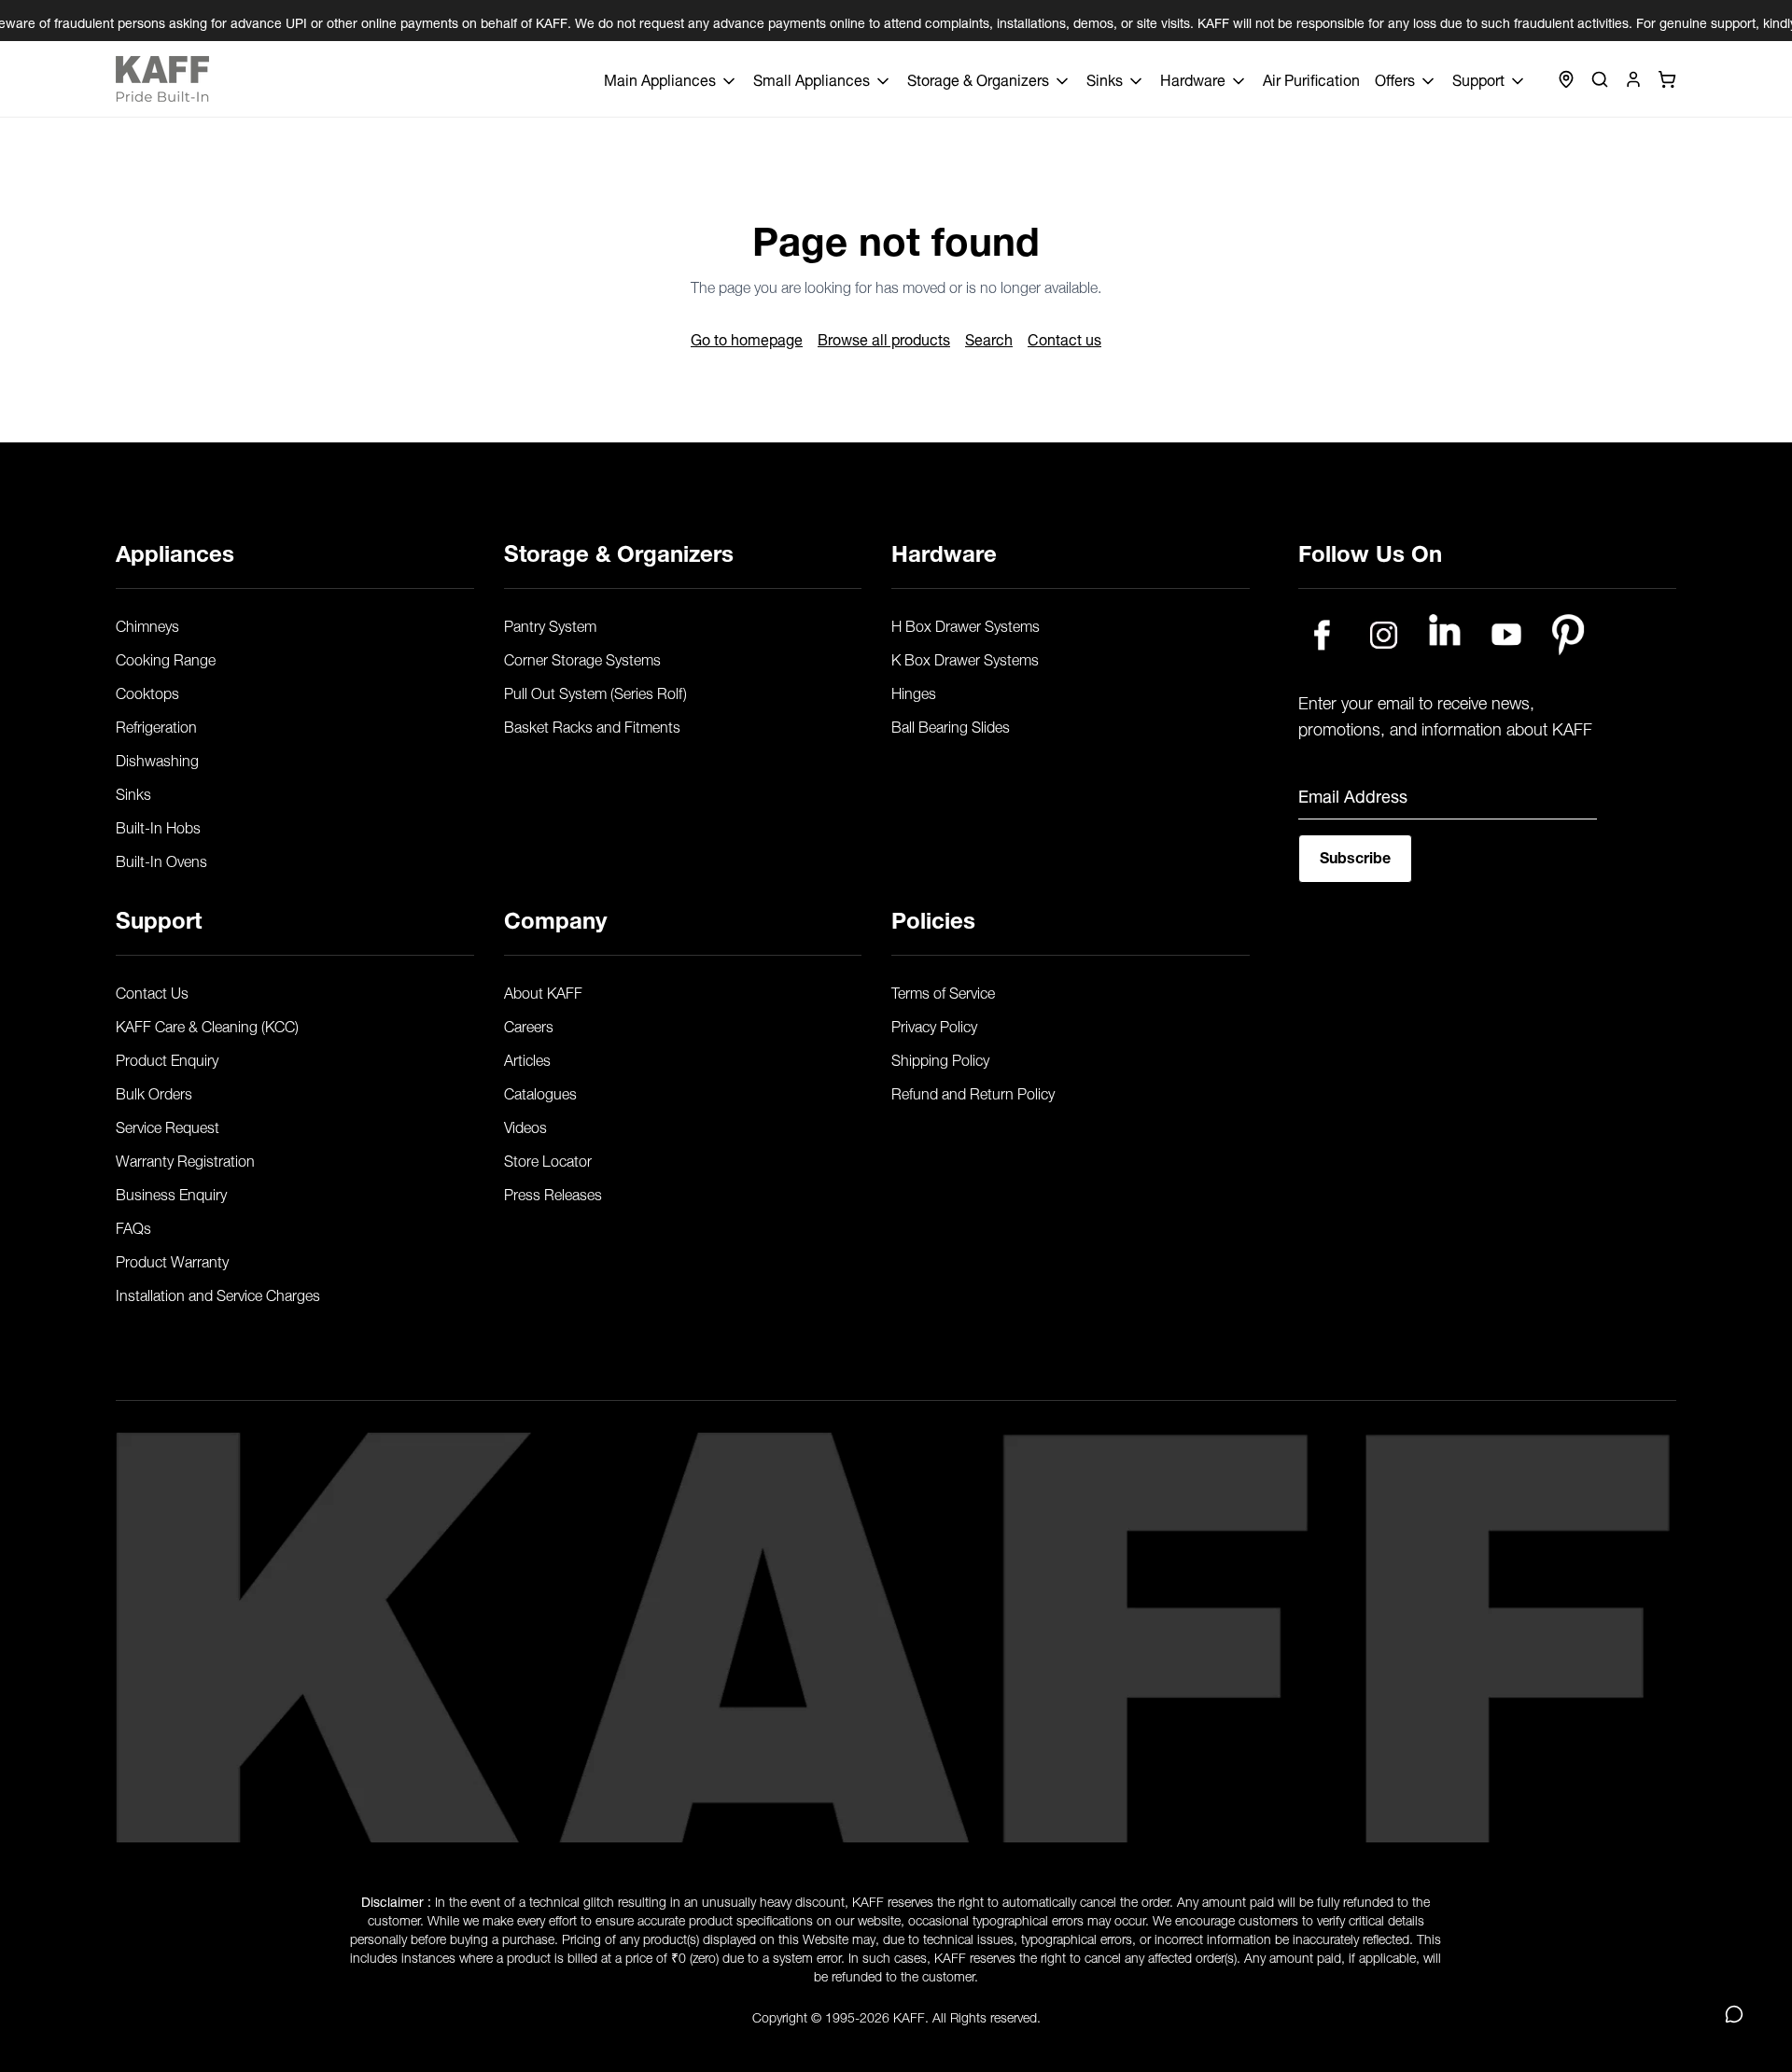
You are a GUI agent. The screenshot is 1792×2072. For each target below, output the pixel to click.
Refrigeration (156, 725)
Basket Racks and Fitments (592, 725)
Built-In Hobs (158, 826)
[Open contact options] (1734, 2014)
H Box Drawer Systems (966, 624)
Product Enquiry (167, 1058)
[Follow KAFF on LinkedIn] (1445, 635)
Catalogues (540, 1092)
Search (989, 338)
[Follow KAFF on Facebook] (1322, 635)
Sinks (133, 792)
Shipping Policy (940, 1058)
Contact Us (152, 991)
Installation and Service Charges (218, 1294)
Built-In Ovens (161, 860)
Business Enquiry (171, 1193)
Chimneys (147, 624)
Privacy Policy (934, 1025)
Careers (529, 1025)
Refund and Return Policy (973, 1092)
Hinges (914, 692)
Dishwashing (157, 759)
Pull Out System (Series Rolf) (595, 692)
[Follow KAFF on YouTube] (1506, 635)
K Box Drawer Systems (965, 658)
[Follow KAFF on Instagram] (1383, 635)
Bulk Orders (154, 1092)
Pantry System (550, 624)
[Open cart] (1667, 79)
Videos (525, 1126)
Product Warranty (172, 1260)
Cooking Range (166, 658)
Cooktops (147, 692)
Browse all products (884, 338)
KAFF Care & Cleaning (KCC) (207, 1025)
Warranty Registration (185, 1159)
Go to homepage (747, 338)
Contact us (1064, 338)
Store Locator (548, 1159)
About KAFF (543, 991)
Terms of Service (943, 991)
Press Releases (553, 1193)
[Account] (1633, 79)
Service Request (168, 1126)
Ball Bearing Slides (951, 725)
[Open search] (1600, 79)
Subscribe (1355, 855)
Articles (527, 1058)
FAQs (133, 1226)
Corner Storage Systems (582, 658)
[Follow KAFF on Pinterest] (1568, 635)
